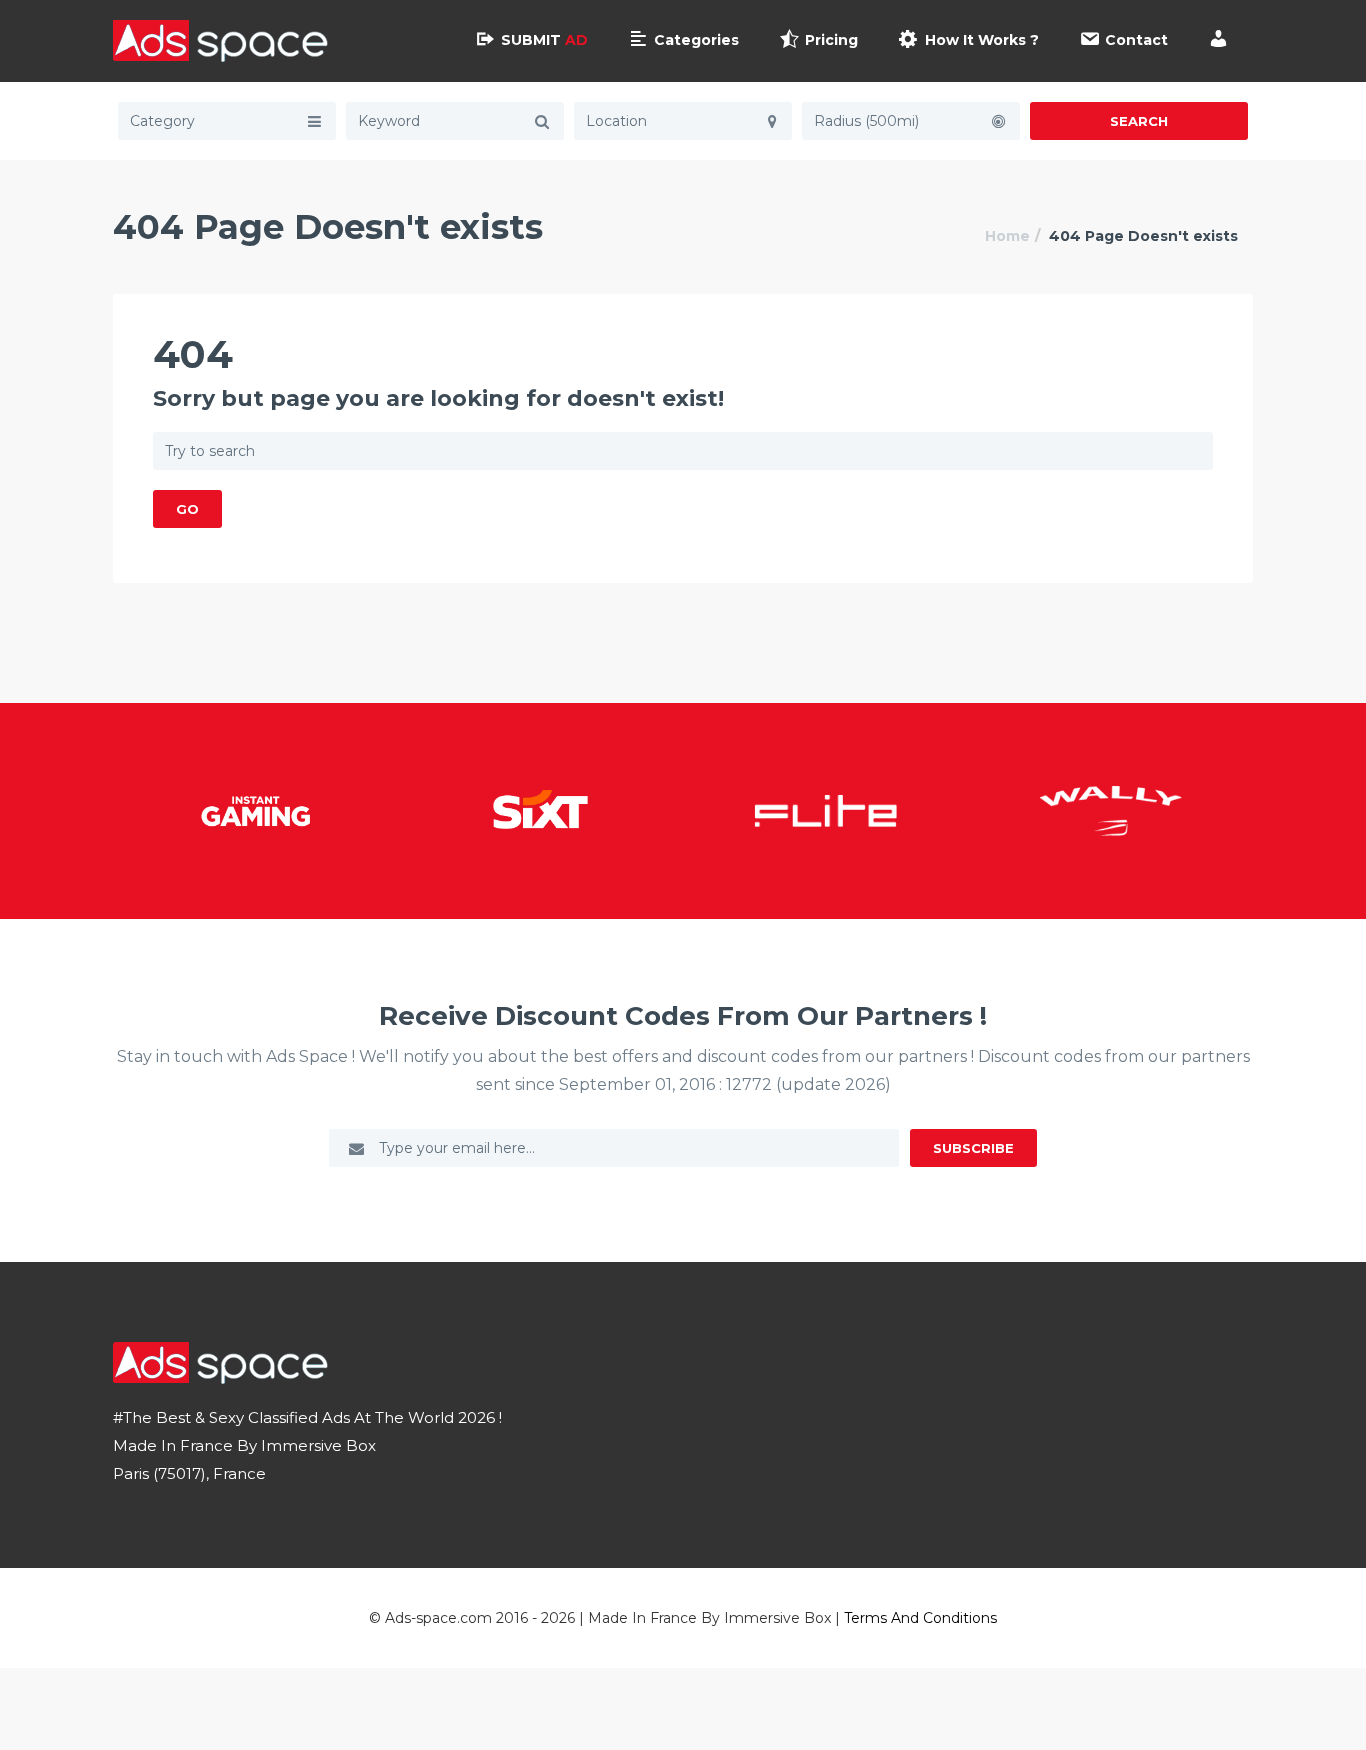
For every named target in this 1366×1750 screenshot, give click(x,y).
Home (1007, 236)
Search (1139, 121)
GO (187, 509)
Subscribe (973, 1148)
